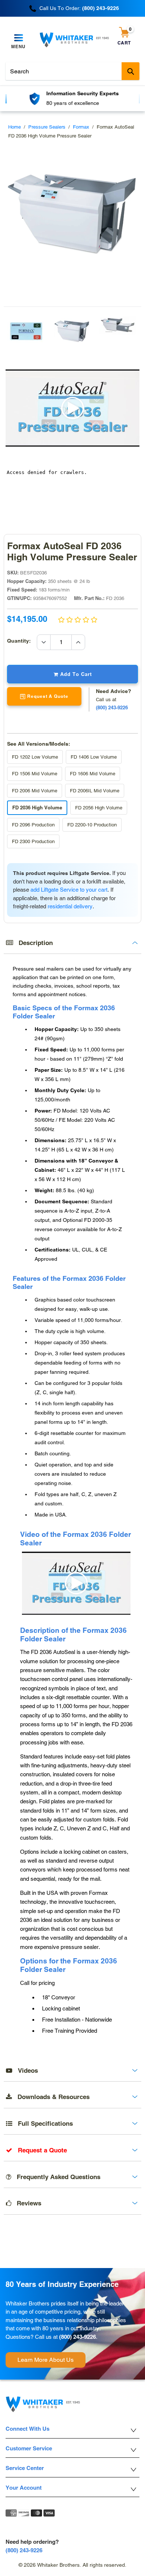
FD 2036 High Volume (37, 808)
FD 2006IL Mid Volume (95, 791)
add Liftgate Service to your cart (69, 890)
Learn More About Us (46, 2360)
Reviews (26, 2203)
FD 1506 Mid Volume (35, 774)
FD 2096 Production (33, 825)
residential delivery (70, 906)
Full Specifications (43, 2124)
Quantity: (22, 641)
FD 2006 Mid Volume (35, 791)
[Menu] (18, 38)
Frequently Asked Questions (56, 2177)
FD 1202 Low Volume (35, 757)
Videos (25, 2071)
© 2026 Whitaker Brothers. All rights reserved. (72, 2565)
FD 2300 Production (33, 841)
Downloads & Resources (51, 2097)
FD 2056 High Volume (99, 808)
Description (33, 943)
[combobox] (72, 71)
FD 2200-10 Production (92, 825)
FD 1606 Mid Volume (93, 774)
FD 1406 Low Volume (94, 757)
